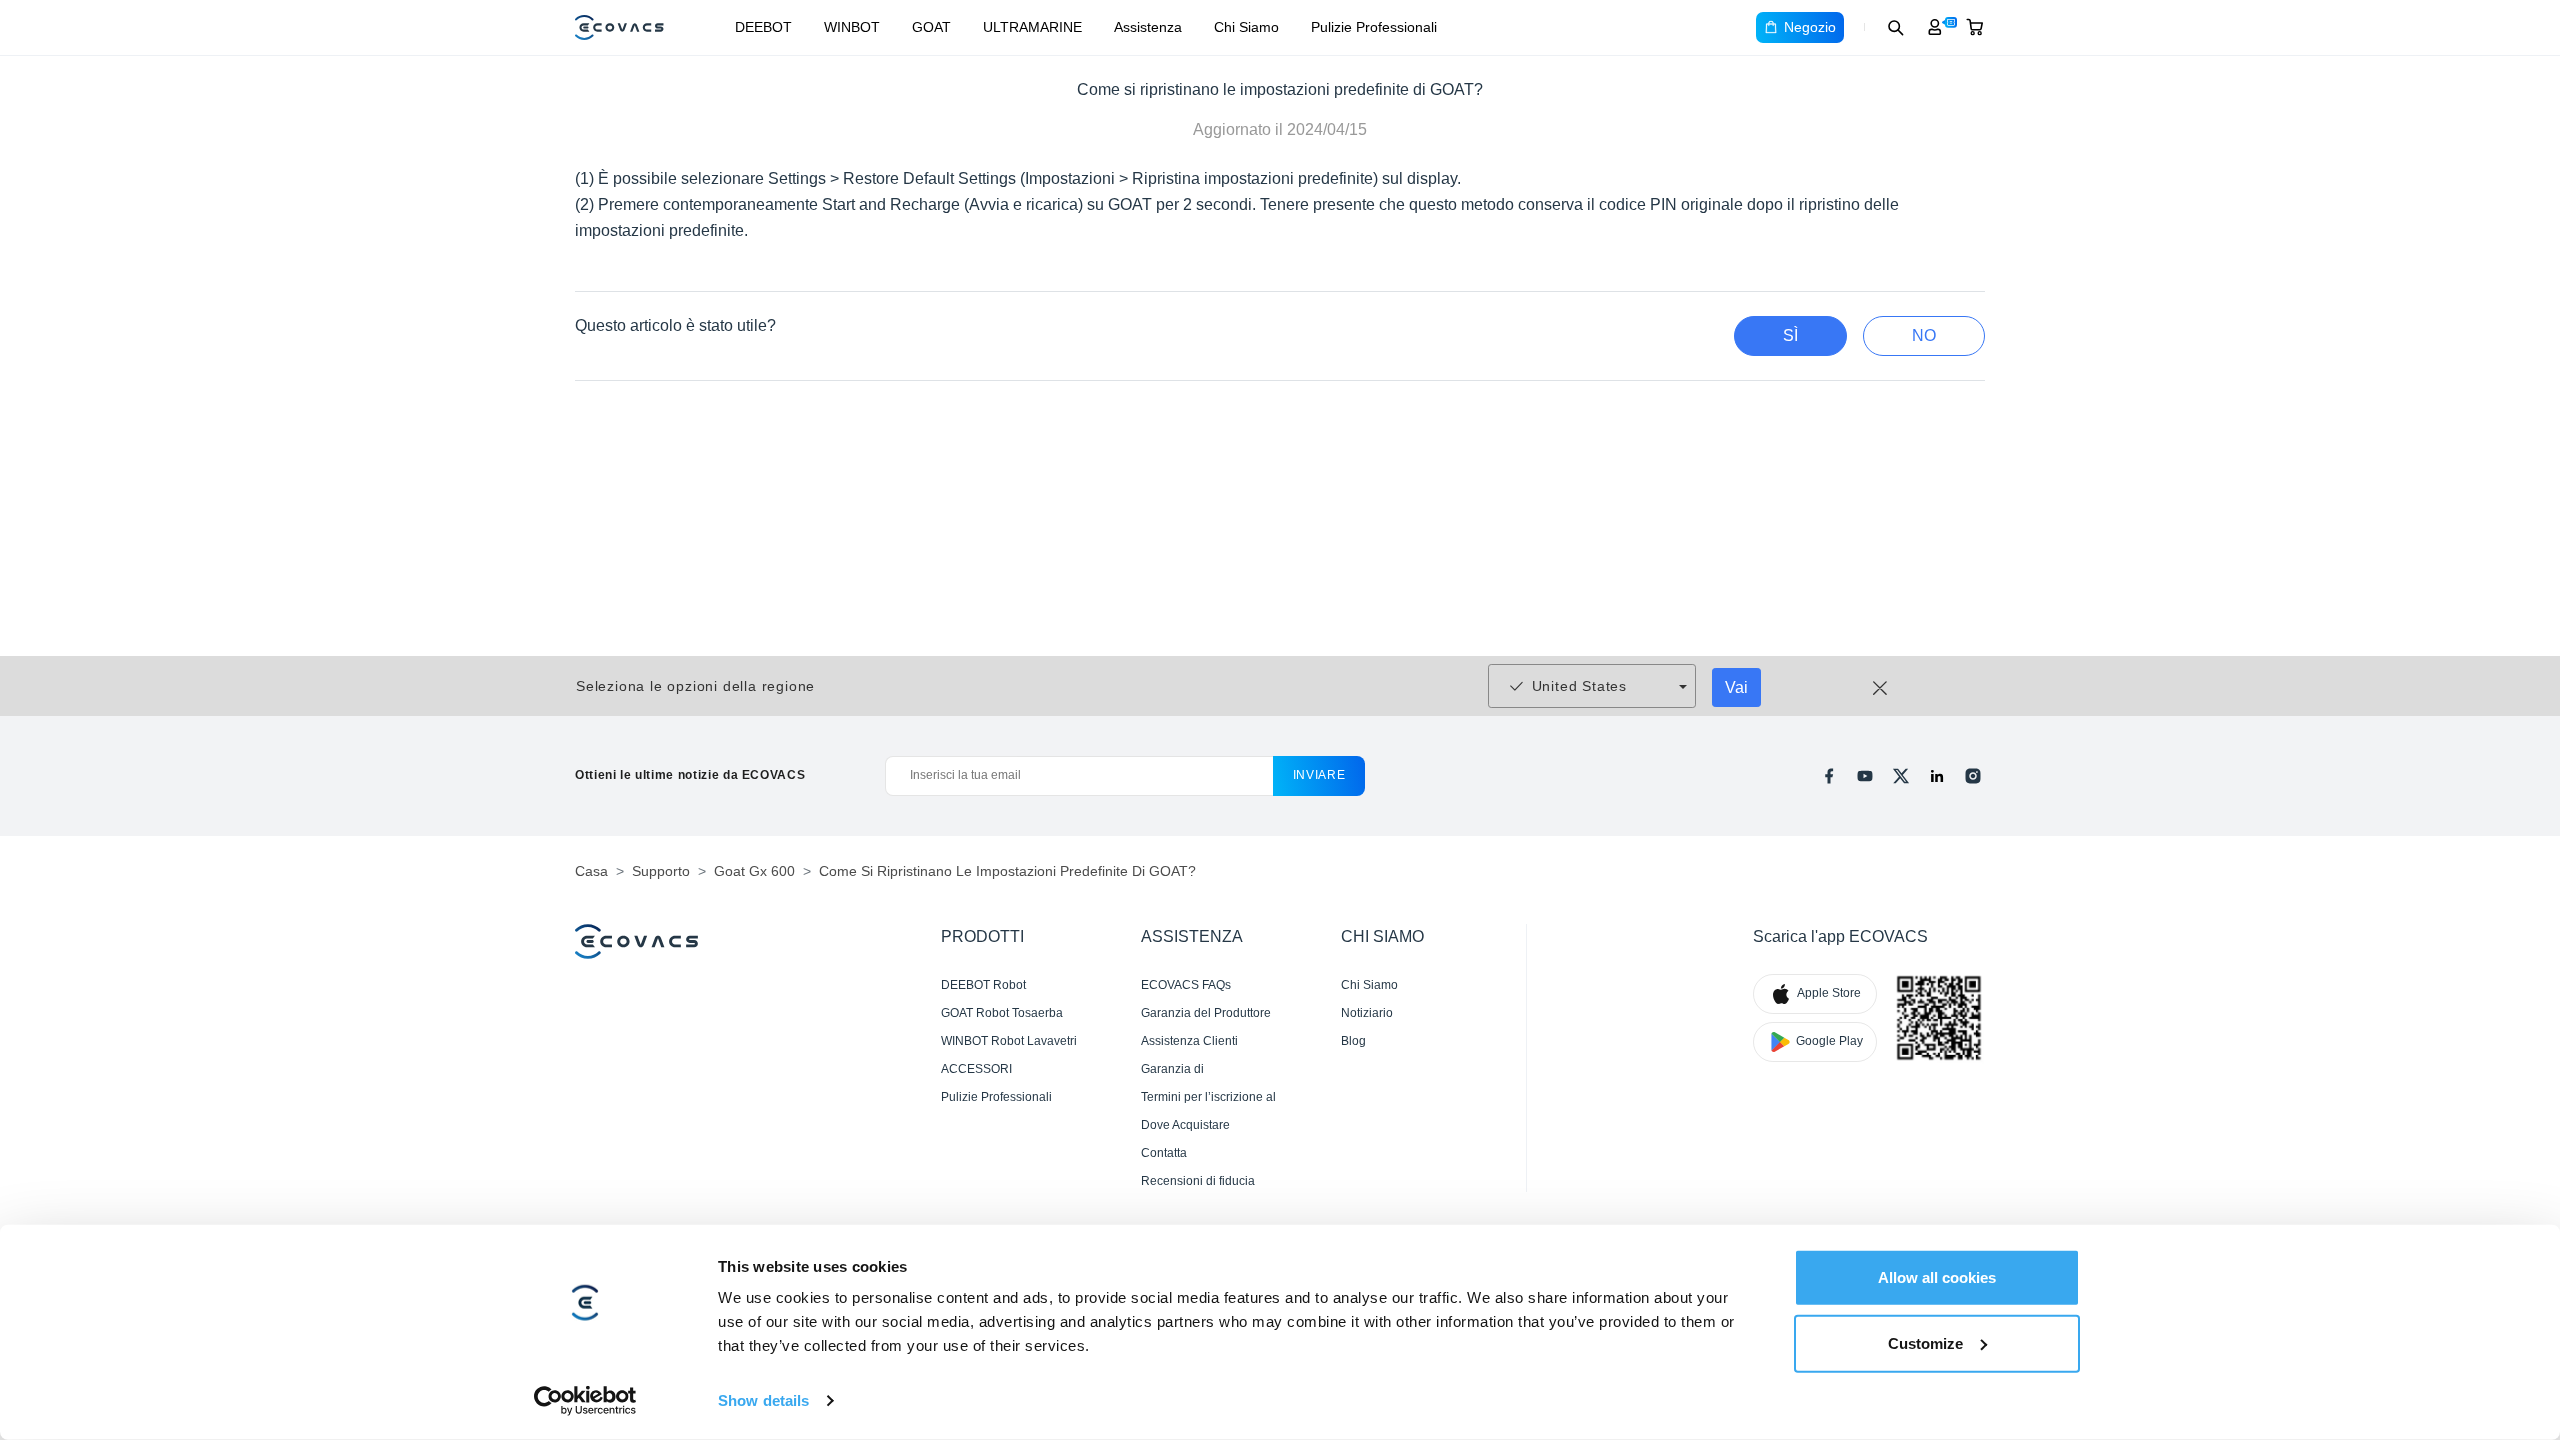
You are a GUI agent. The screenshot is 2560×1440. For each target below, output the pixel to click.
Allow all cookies (1937, 1277)
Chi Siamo (1246, 27)
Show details (763, 1400)
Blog (1353, 1041)
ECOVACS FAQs (1186, 985)
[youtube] (1865, 776)
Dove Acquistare (1185, 1125)
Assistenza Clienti (1189, 1041)
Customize (1925, 1342)
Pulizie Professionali (1374, 27)
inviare (1319, 775)
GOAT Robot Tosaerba (1002, 1013)
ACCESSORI (976, 1069)
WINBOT (852, 27)
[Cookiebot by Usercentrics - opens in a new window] (585, 1401)
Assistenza (1148, 27)
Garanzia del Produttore (1206, 1013)
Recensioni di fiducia (1198, 1181)
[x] (1901, 776)
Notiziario (1367, 1013)
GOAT (931, 27)
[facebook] (1829, 776)
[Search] (1895, 27)
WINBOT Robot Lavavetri (1009, 1041)
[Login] (1935, 27)
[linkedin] (1937, 776)
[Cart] (1975, 27)
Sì (1790, 335)
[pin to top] (2513, 1159)
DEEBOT (763, 27)
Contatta (1164, 1153)
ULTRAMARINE (1032, 27)
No (1924, 335)
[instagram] (1973, 776)
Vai (1736, 687)
